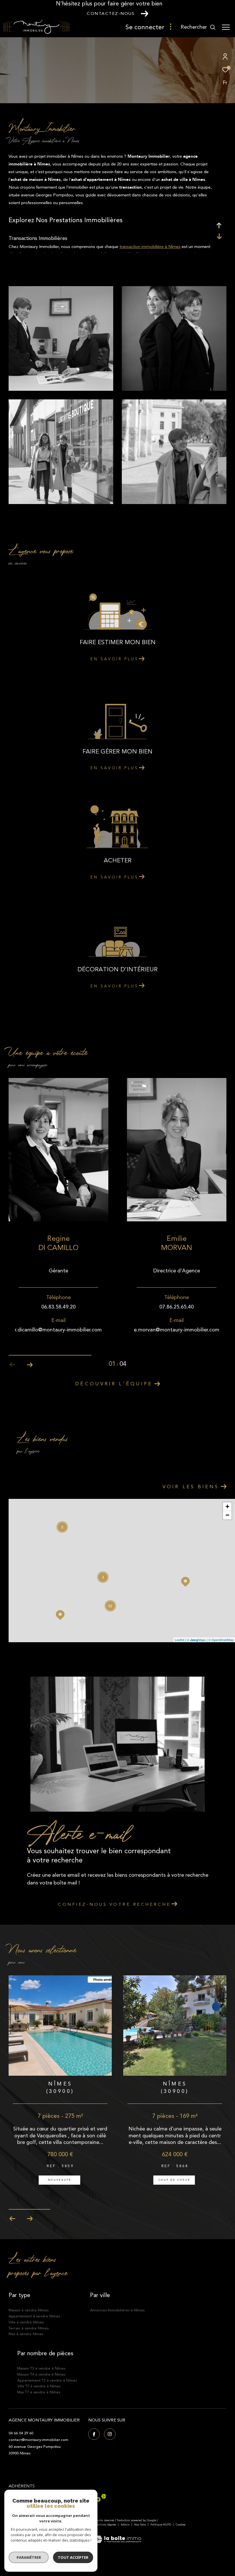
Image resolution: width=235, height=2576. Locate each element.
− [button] (227, 1515)
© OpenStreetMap (221, 1640)
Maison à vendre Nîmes (29, 2310)
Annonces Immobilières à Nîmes (117, 2310)
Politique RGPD (161, 2525)
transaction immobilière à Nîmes (150, 247)
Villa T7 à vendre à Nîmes (39, 2386)
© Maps (196, 1640)
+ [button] (227, 1506)
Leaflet (180, 1640)
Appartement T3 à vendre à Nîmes (47, 2380)
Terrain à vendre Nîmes (29, 2328)
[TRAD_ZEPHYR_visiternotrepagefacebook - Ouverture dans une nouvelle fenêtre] (94, 2434)
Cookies (181, 2525)
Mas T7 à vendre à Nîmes (39, 2392)
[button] (30, 1365)
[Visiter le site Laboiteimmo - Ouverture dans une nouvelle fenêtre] (117, 2536)
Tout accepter (73, 2557)
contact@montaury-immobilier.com (38, 2440)
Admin (126, 2525)
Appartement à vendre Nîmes (34, 2316)
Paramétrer (29, 2557)
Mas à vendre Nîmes (26, 2334)
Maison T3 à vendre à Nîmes (41, 2368)
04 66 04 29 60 (21, 2433)
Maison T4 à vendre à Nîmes (41, 2374)
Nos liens (140, 2525)
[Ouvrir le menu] (226, 27)
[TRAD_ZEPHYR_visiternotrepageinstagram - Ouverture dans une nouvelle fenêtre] (110, 2434)
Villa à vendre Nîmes (26, 2322)
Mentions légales (106, 2525)
